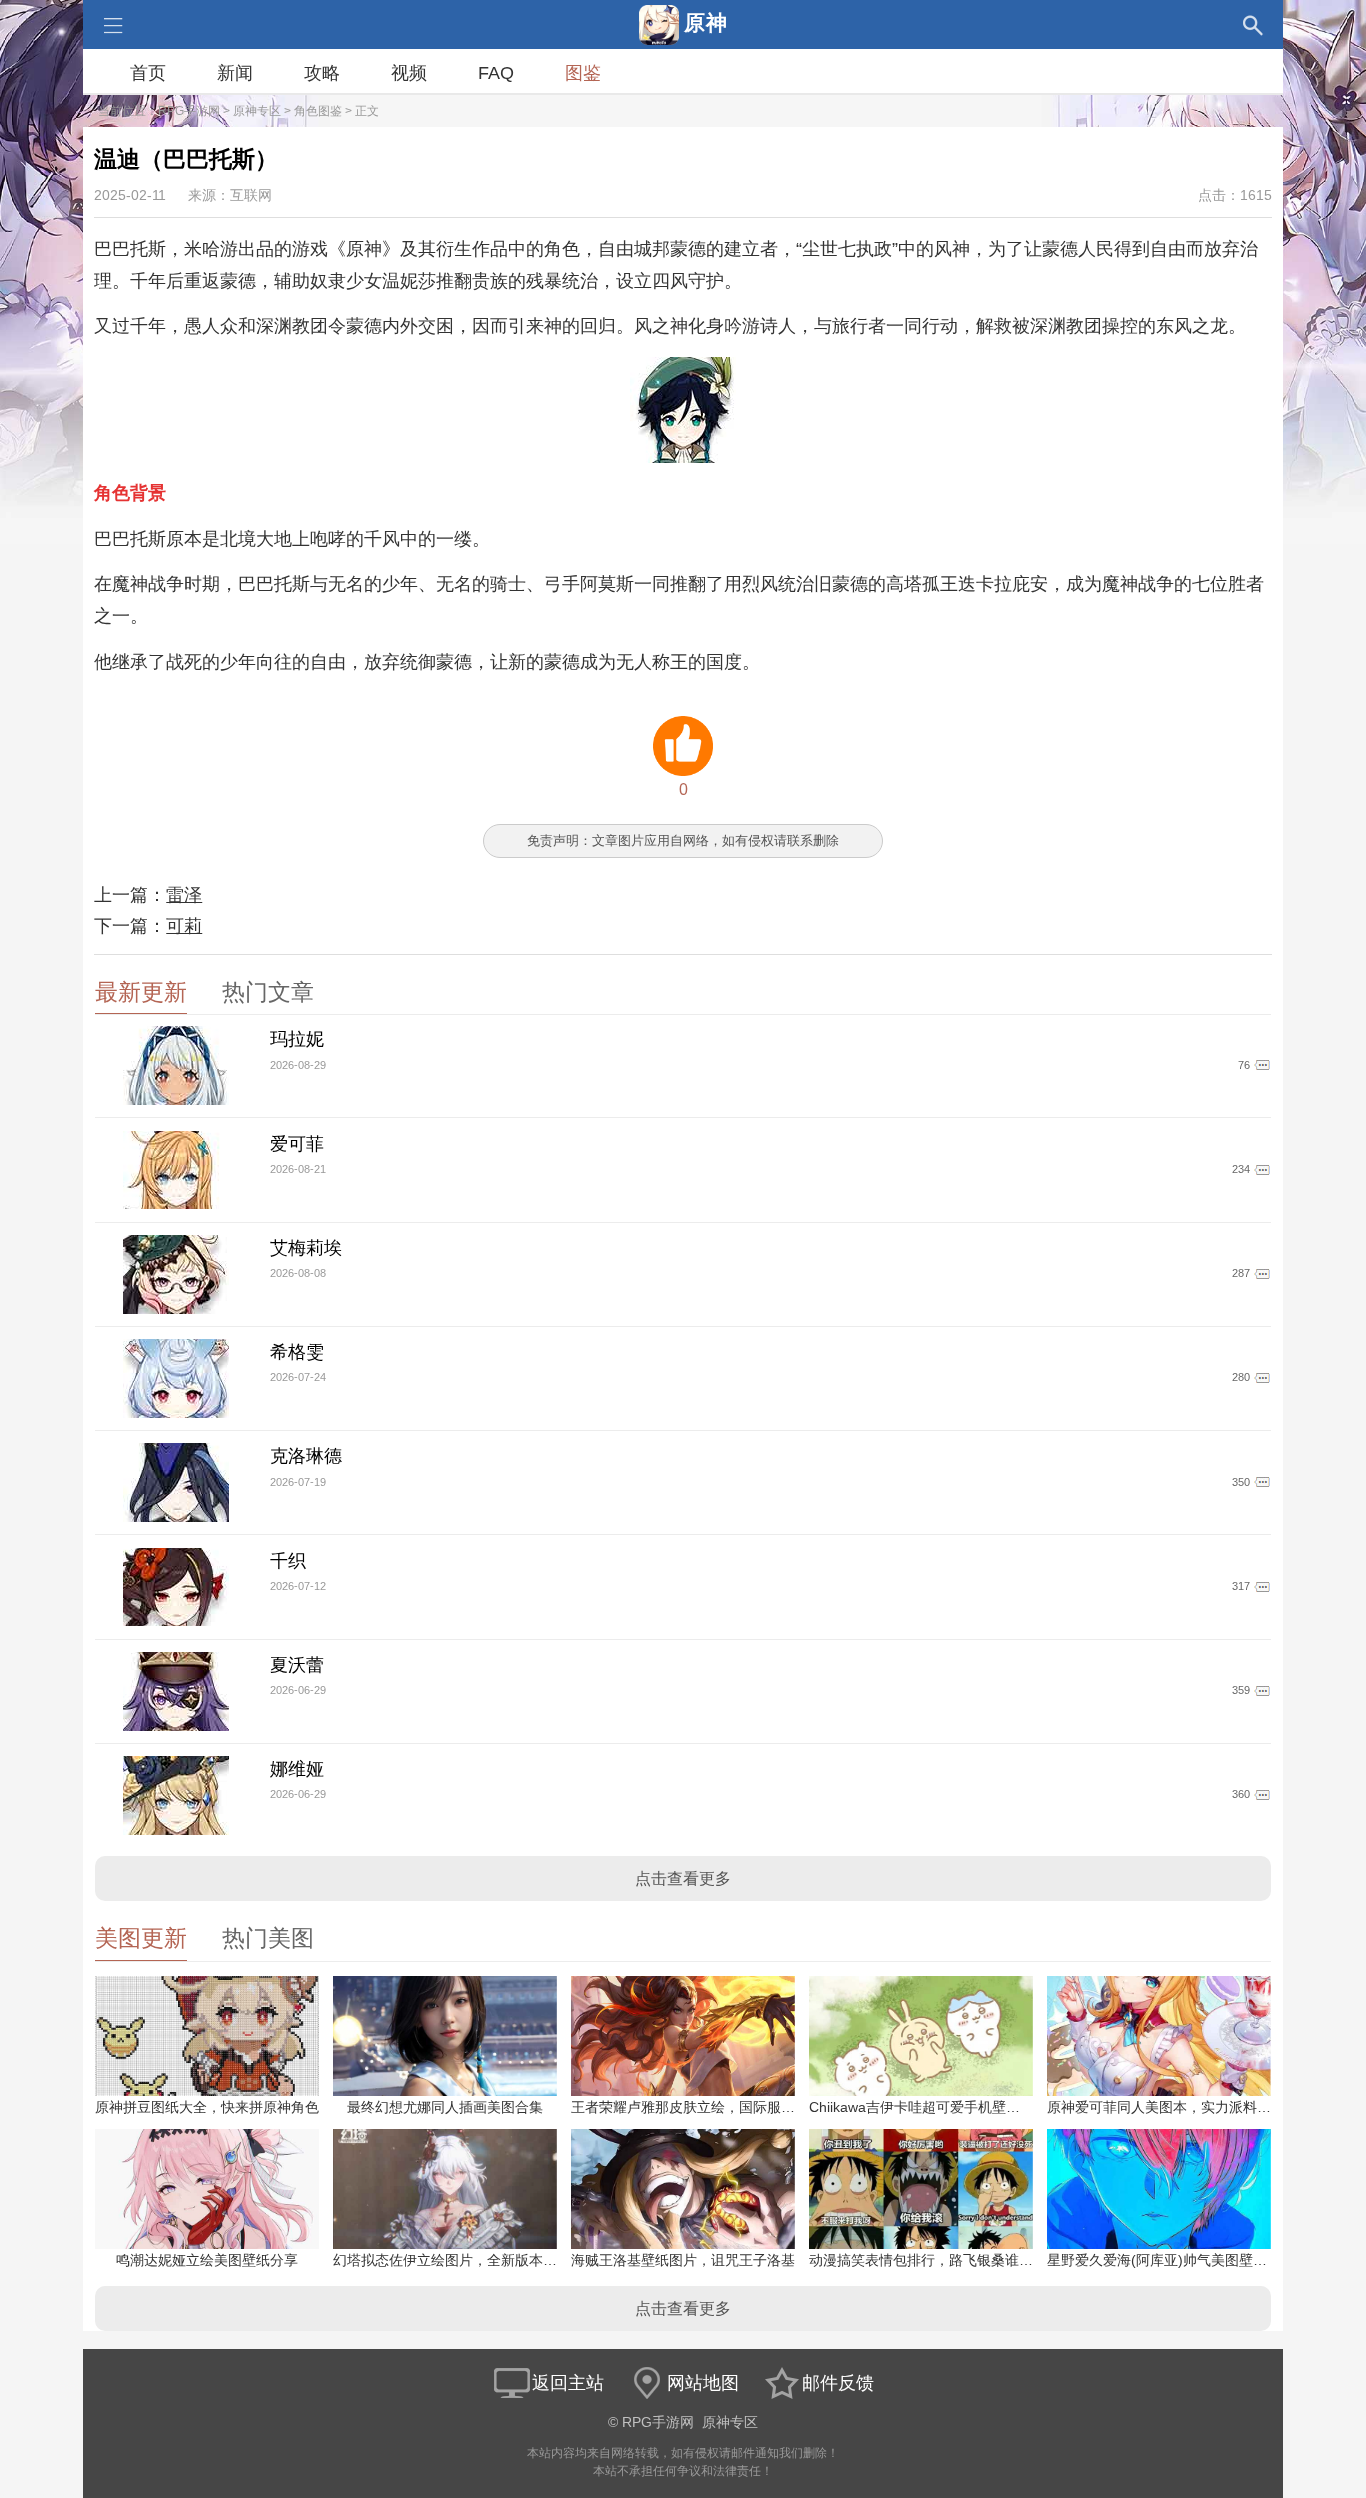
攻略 (322, 73)
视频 (409, 73)
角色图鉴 (318, 111)
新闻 (235, 73)
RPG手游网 (189, 111)
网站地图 (703, 2383)
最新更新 (141, 992)
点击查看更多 (683, 1878)
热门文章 (268, 992)
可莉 (184, 926)
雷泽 (184, 895)
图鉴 (583, 73)
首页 (148, 73)
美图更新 (141, 1938)
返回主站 (568, 2383)
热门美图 (268, 1938)
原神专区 (257, 111)
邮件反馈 (838, 2383)
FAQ (496, 73)
